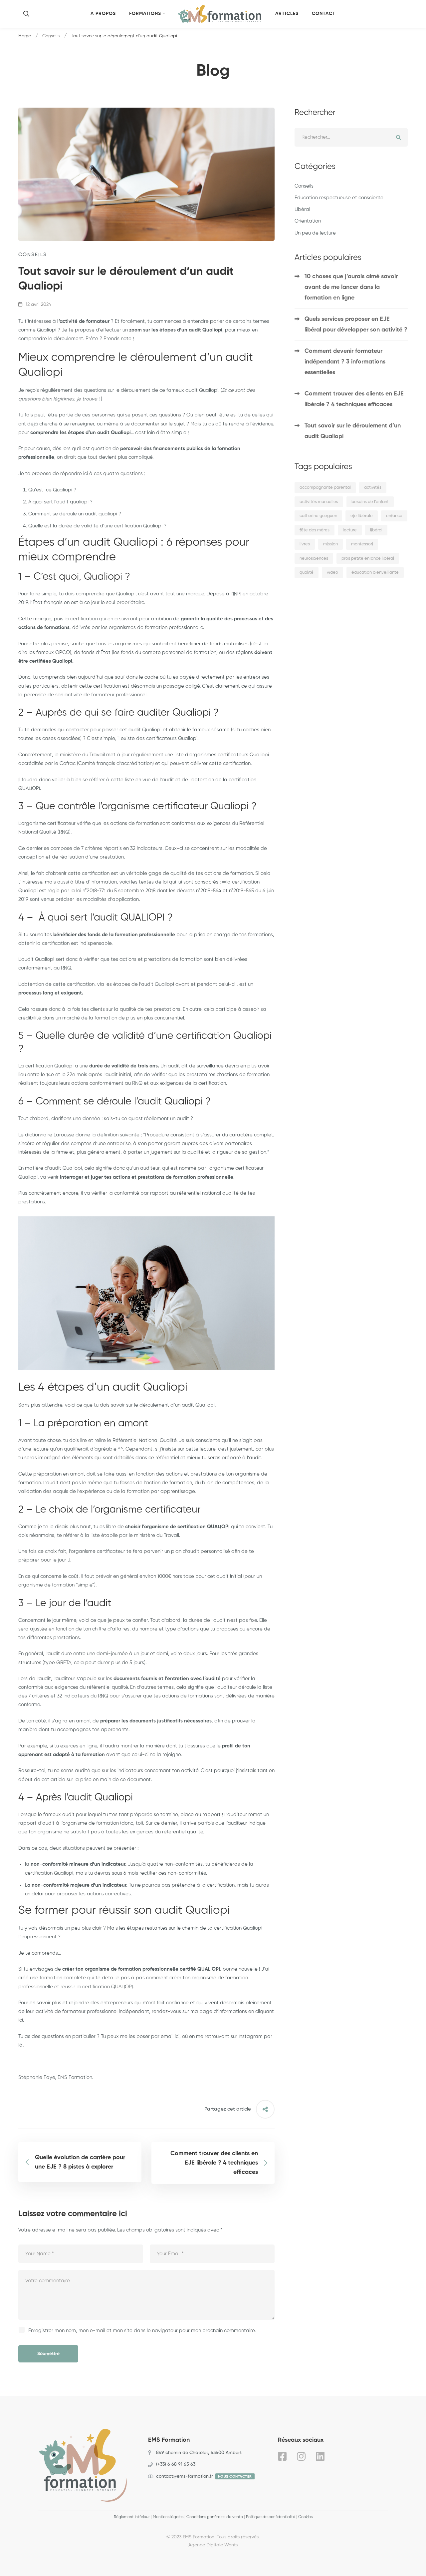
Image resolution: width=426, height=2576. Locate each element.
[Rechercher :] (351, 137)
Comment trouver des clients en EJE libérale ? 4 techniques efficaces (354, 399)
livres (305, 544)
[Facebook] (282, 2456)
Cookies (305, 2517)
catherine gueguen (318, 516)
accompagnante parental (325, 488)
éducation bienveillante (375, 573)
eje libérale (362, 516)
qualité (307, 573)
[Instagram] (301, 2456)
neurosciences (314, 559)
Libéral (302, 209)
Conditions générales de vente (215, 2517)
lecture (350, 530)
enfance (394, 516)
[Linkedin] (320, 2456)
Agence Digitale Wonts (213, 2545)
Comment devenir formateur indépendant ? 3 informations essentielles (345, 362)
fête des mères (315, 530)
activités (373, 488)
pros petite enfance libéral (368, 559)
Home (25, 36)
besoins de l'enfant (370, 502)
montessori (362, 544)
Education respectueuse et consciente (339, 198)
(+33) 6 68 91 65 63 (176, 2464)
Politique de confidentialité (271, 2517)
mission (330, 544)
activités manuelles (319, 502)
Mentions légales (168, 2517)
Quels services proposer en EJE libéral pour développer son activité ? (356, 324)
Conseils (51, 36)
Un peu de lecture (315, 233)
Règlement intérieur (132, 2517)
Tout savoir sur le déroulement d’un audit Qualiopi (353, 431)
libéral (376, 530)
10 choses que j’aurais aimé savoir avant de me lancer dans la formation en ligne (351, 287)
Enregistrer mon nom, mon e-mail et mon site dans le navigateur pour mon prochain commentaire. (142, 2331)
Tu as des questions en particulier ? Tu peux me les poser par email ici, (100, 2036)
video (332, 573)
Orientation (308, 221)
